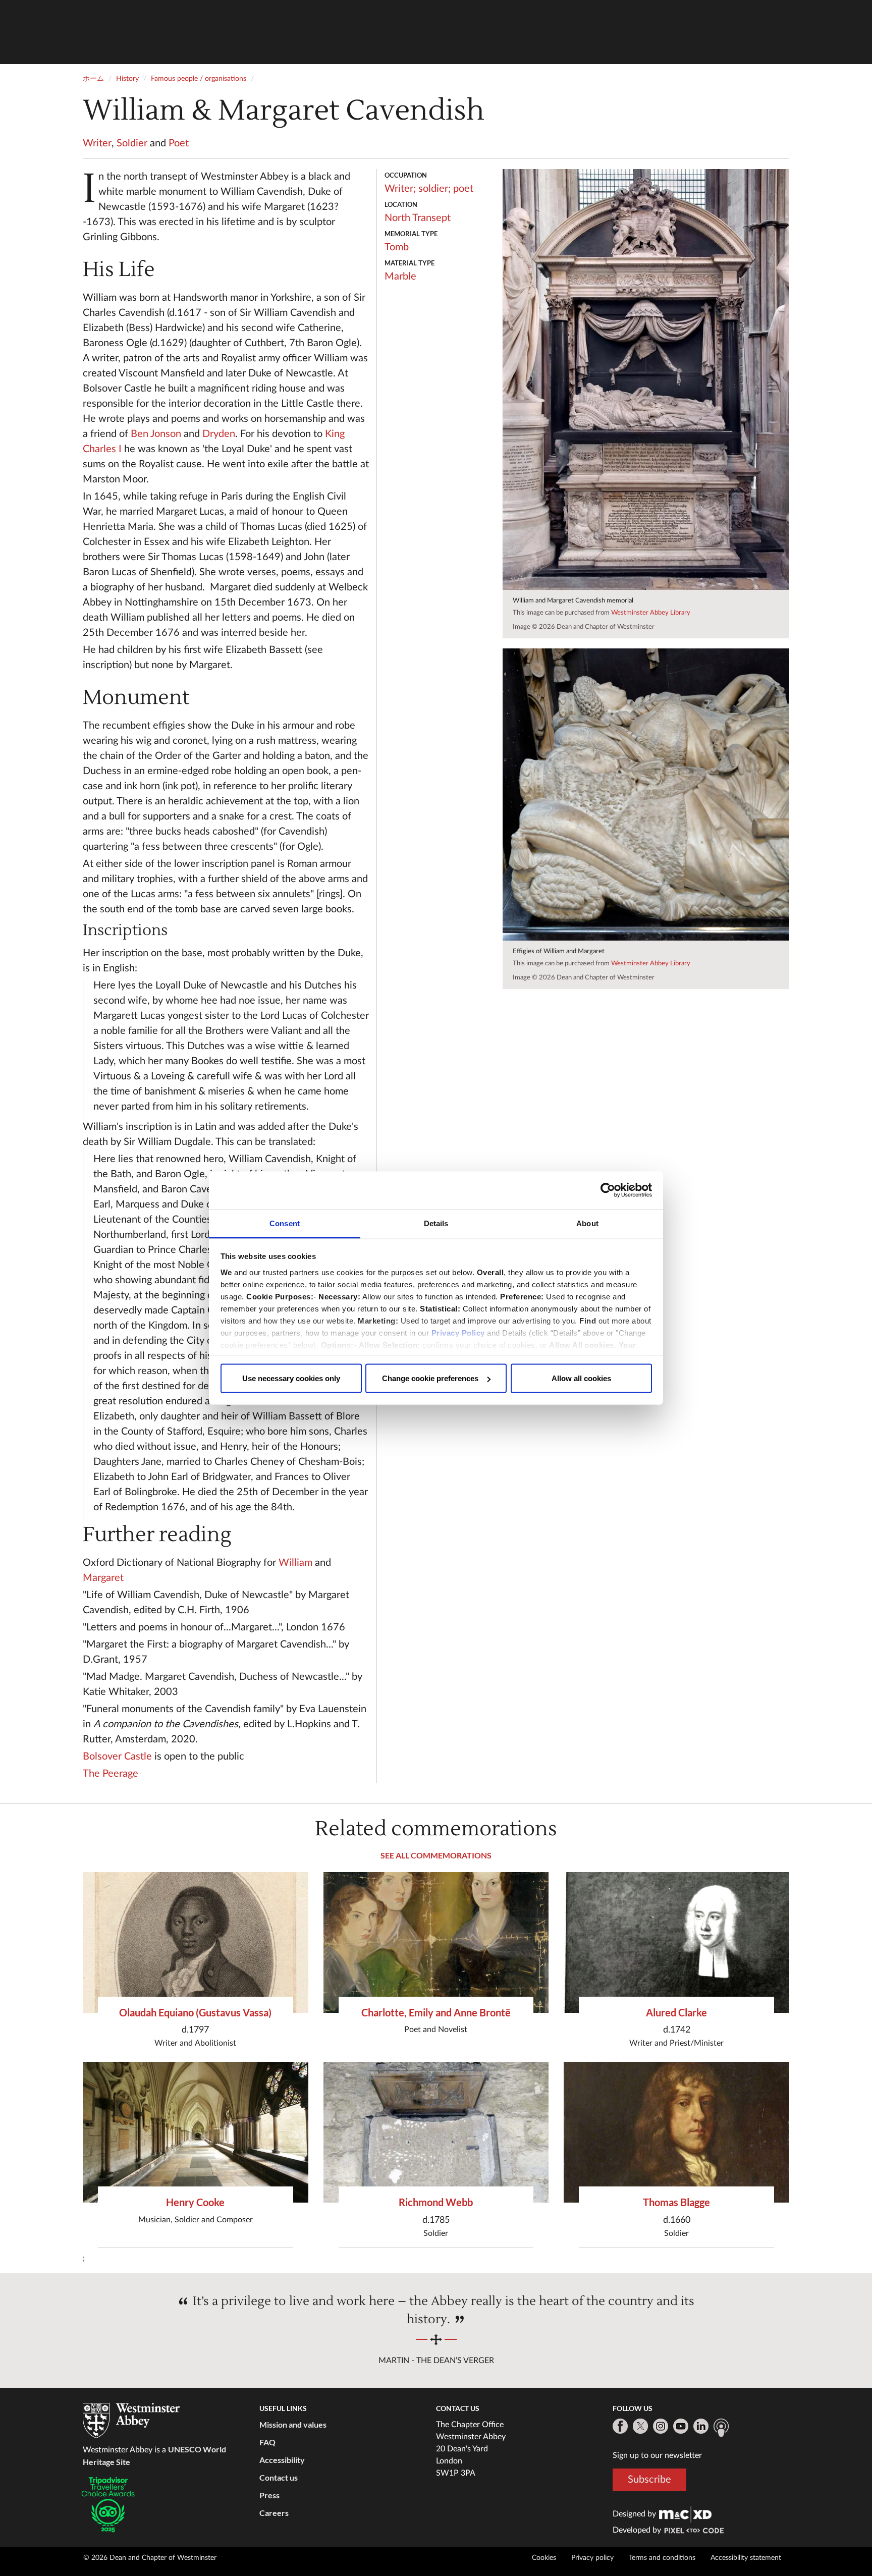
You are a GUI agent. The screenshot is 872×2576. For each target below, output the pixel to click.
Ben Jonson (156, 434)
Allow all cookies (581, 1378)
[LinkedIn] (701, 2426)
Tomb (397, 247)
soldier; (434, 189)
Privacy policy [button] (592, 2558)
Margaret (103, 1578)
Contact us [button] (279, 2477)
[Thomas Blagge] (676, 2132)
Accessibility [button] (282, 2460)
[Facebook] (620, 2426)
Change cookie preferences (430, 1378)
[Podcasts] (721, 2428)
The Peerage (111, 1774)
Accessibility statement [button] (746, 2558)
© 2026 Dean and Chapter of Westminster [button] (150, 2558)
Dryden (219, 434)
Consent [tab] (285, 1223)
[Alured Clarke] (676, 1942)
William (295, 1563)
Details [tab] (436, 1223)
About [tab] (587, 1223)
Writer (97, 143)
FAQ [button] (267, 2442)
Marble (400, 277)
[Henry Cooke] (196, 2132)
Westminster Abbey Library (651, 613)
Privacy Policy (458, 1332)
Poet (179, 143)
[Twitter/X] (640, 2426)
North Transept (418, 218)
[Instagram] (661, 2426)
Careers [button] (274, 2513)
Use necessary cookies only (291, 1378)
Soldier (132, 143)
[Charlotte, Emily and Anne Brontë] (436, 1942)
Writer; (400, 189)
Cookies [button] (544, 2558)
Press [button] (269, 2495)
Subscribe (649, 2480)
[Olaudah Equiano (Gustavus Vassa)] (196, 1942)
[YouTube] (681, 2426)
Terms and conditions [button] (662, 2558)
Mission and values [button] (293, 2424)
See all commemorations (436, 1855)
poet (463, 189)
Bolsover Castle (117, 1757)
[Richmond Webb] (436, 2132)
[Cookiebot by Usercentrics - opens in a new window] (608, 1190)
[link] (685, 2514)
